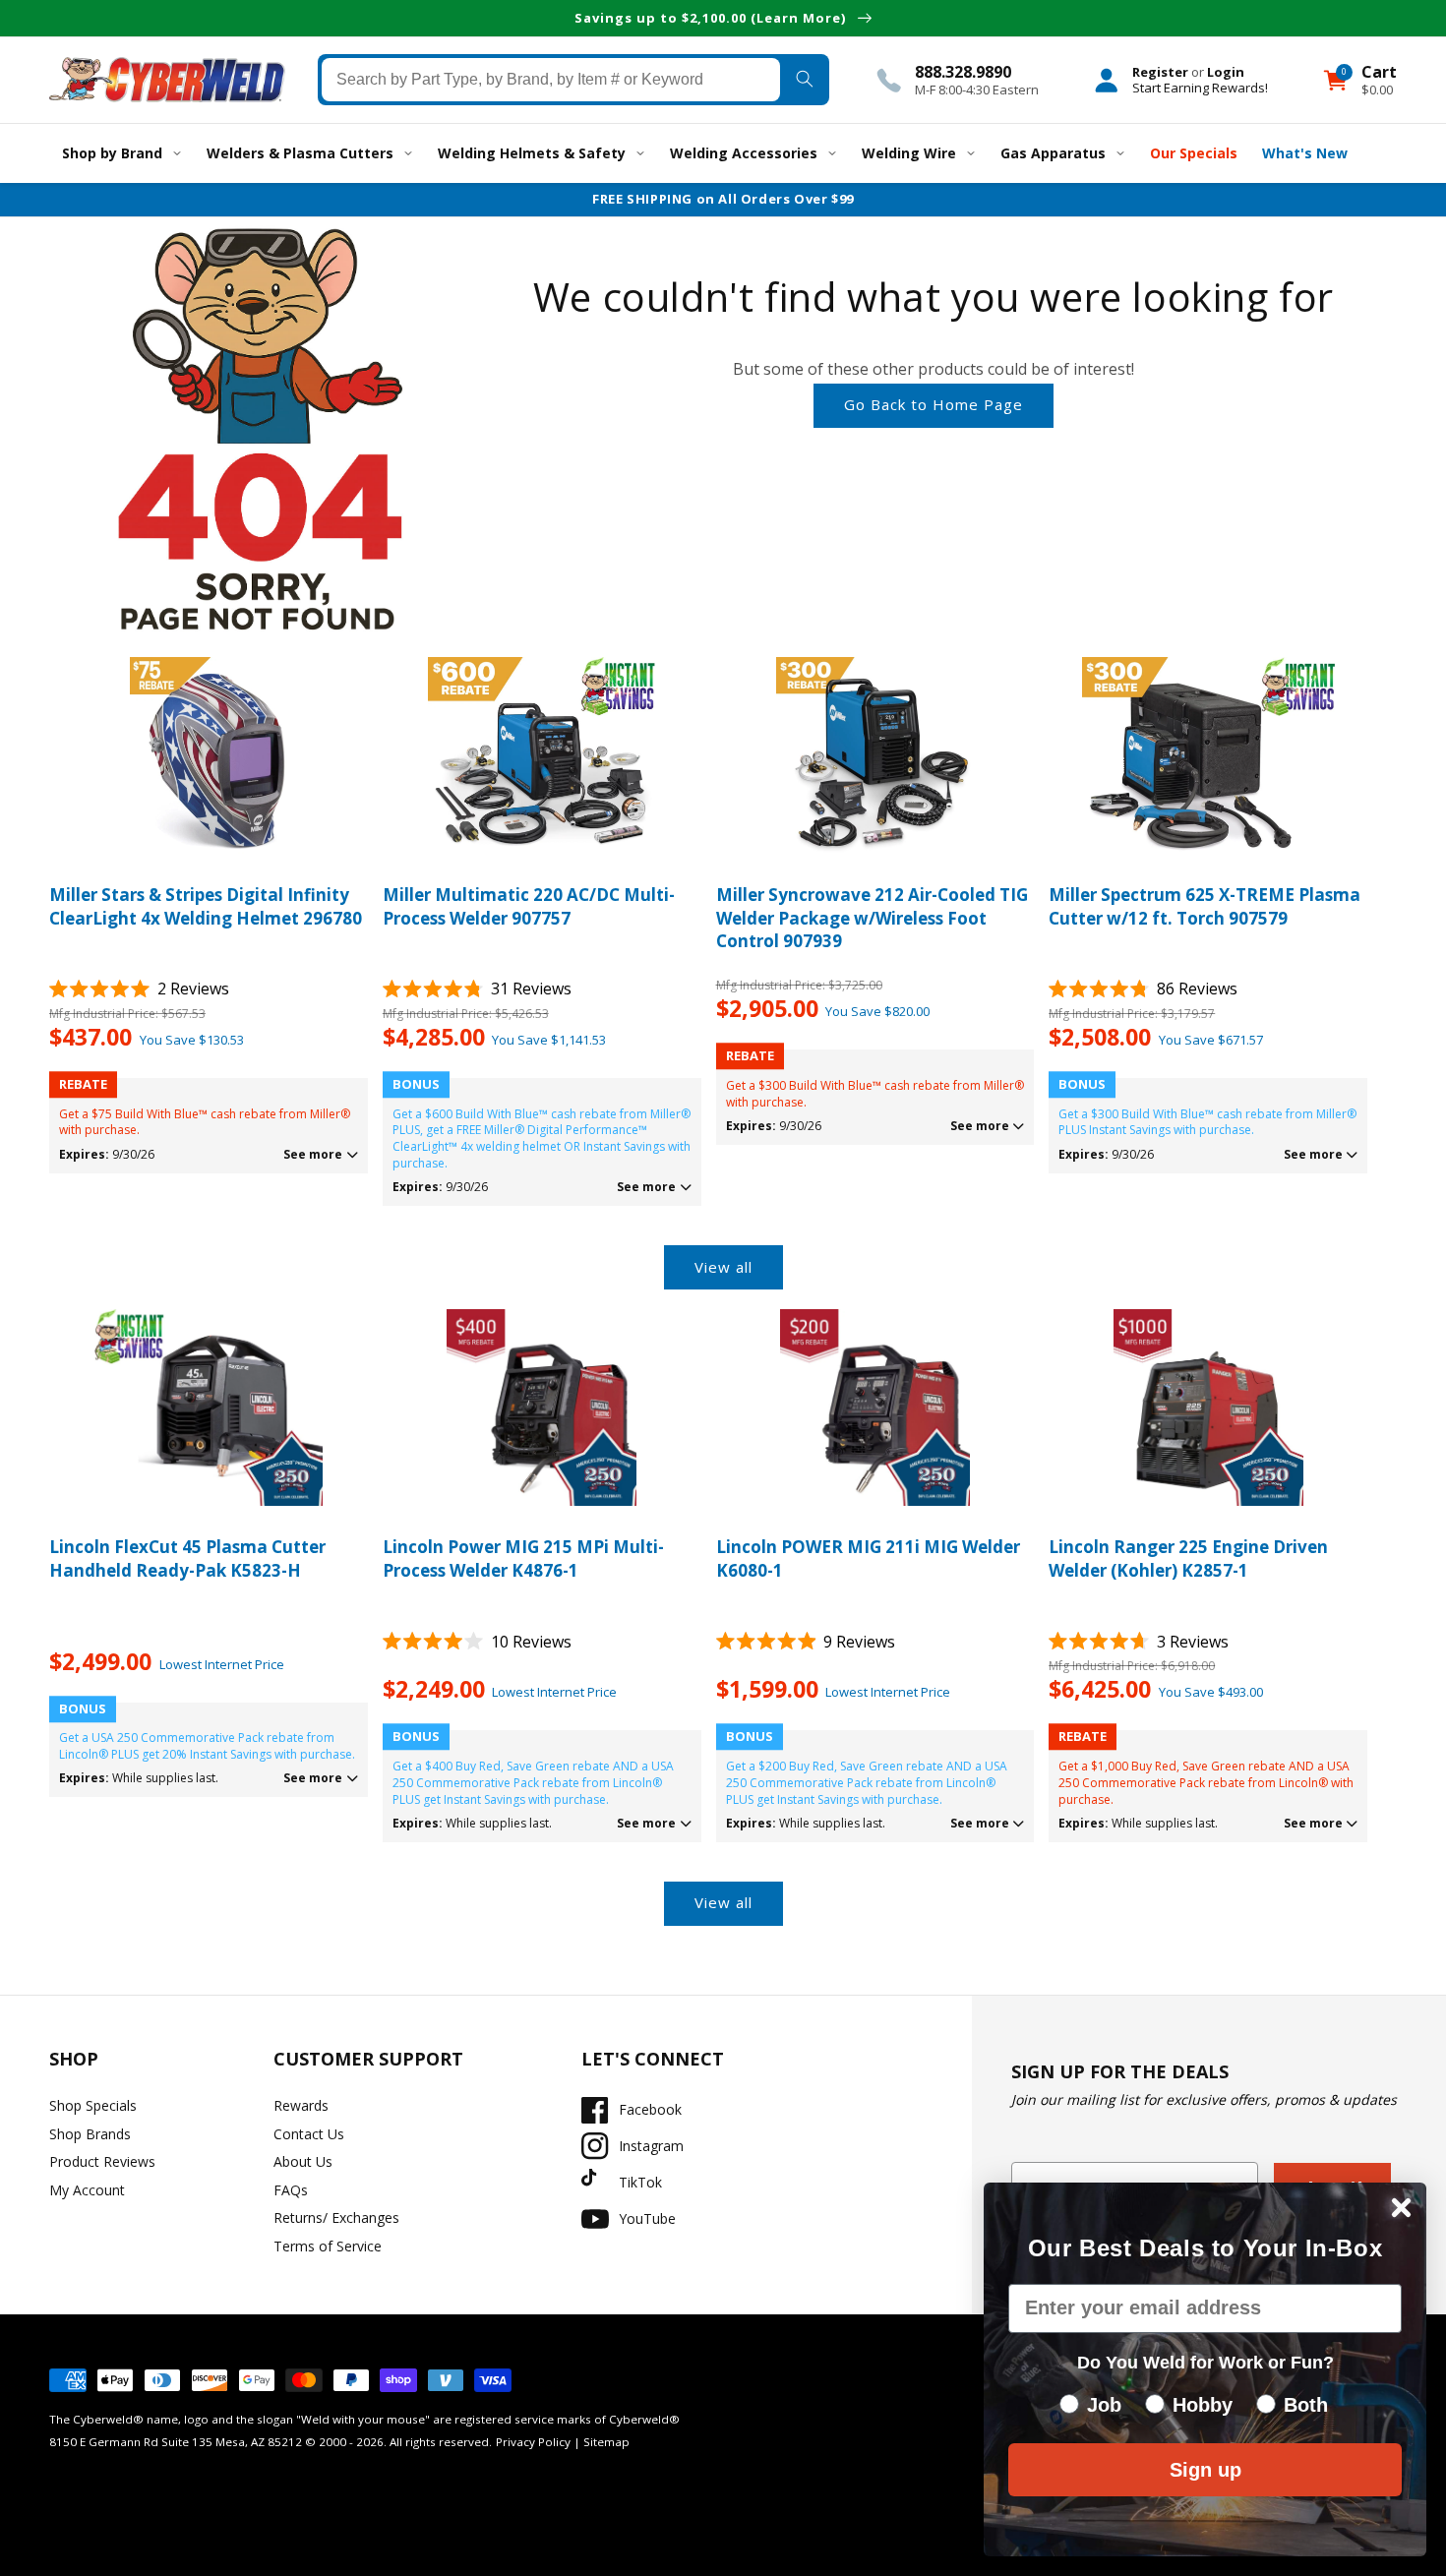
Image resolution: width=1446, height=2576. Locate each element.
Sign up (1205, 2470)
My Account (87, 2190)
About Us (303, 2161)
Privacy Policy (533, 2442)
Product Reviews (102, 2161)
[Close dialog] (1401, 2208)
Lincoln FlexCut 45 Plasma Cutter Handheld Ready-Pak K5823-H (187, 1558)
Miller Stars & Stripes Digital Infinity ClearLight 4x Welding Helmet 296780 (206, 906)
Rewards (301, 2105)
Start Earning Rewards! (1200, 88)
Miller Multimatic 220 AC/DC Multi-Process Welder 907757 (529, 906)
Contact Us (309, 2134)
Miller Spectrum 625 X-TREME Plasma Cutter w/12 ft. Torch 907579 (1205, 906)
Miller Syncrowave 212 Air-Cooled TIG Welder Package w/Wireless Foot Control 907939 (872, 918)
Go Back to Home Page (934, 404)
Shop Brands (90, 2134)
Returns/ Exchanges (336, 2217)
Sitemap (606, 2442)
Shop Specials (93, 2105)
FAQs (291, 2190)
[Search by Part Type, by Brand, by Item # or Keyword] (804, 80)
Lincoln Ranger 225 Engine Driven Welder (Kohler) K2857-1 (1188, 1558)
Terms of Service (328, 2246)
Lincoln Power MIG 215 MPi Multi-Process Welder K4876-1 (523, 1558)
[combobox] (551, 80)
